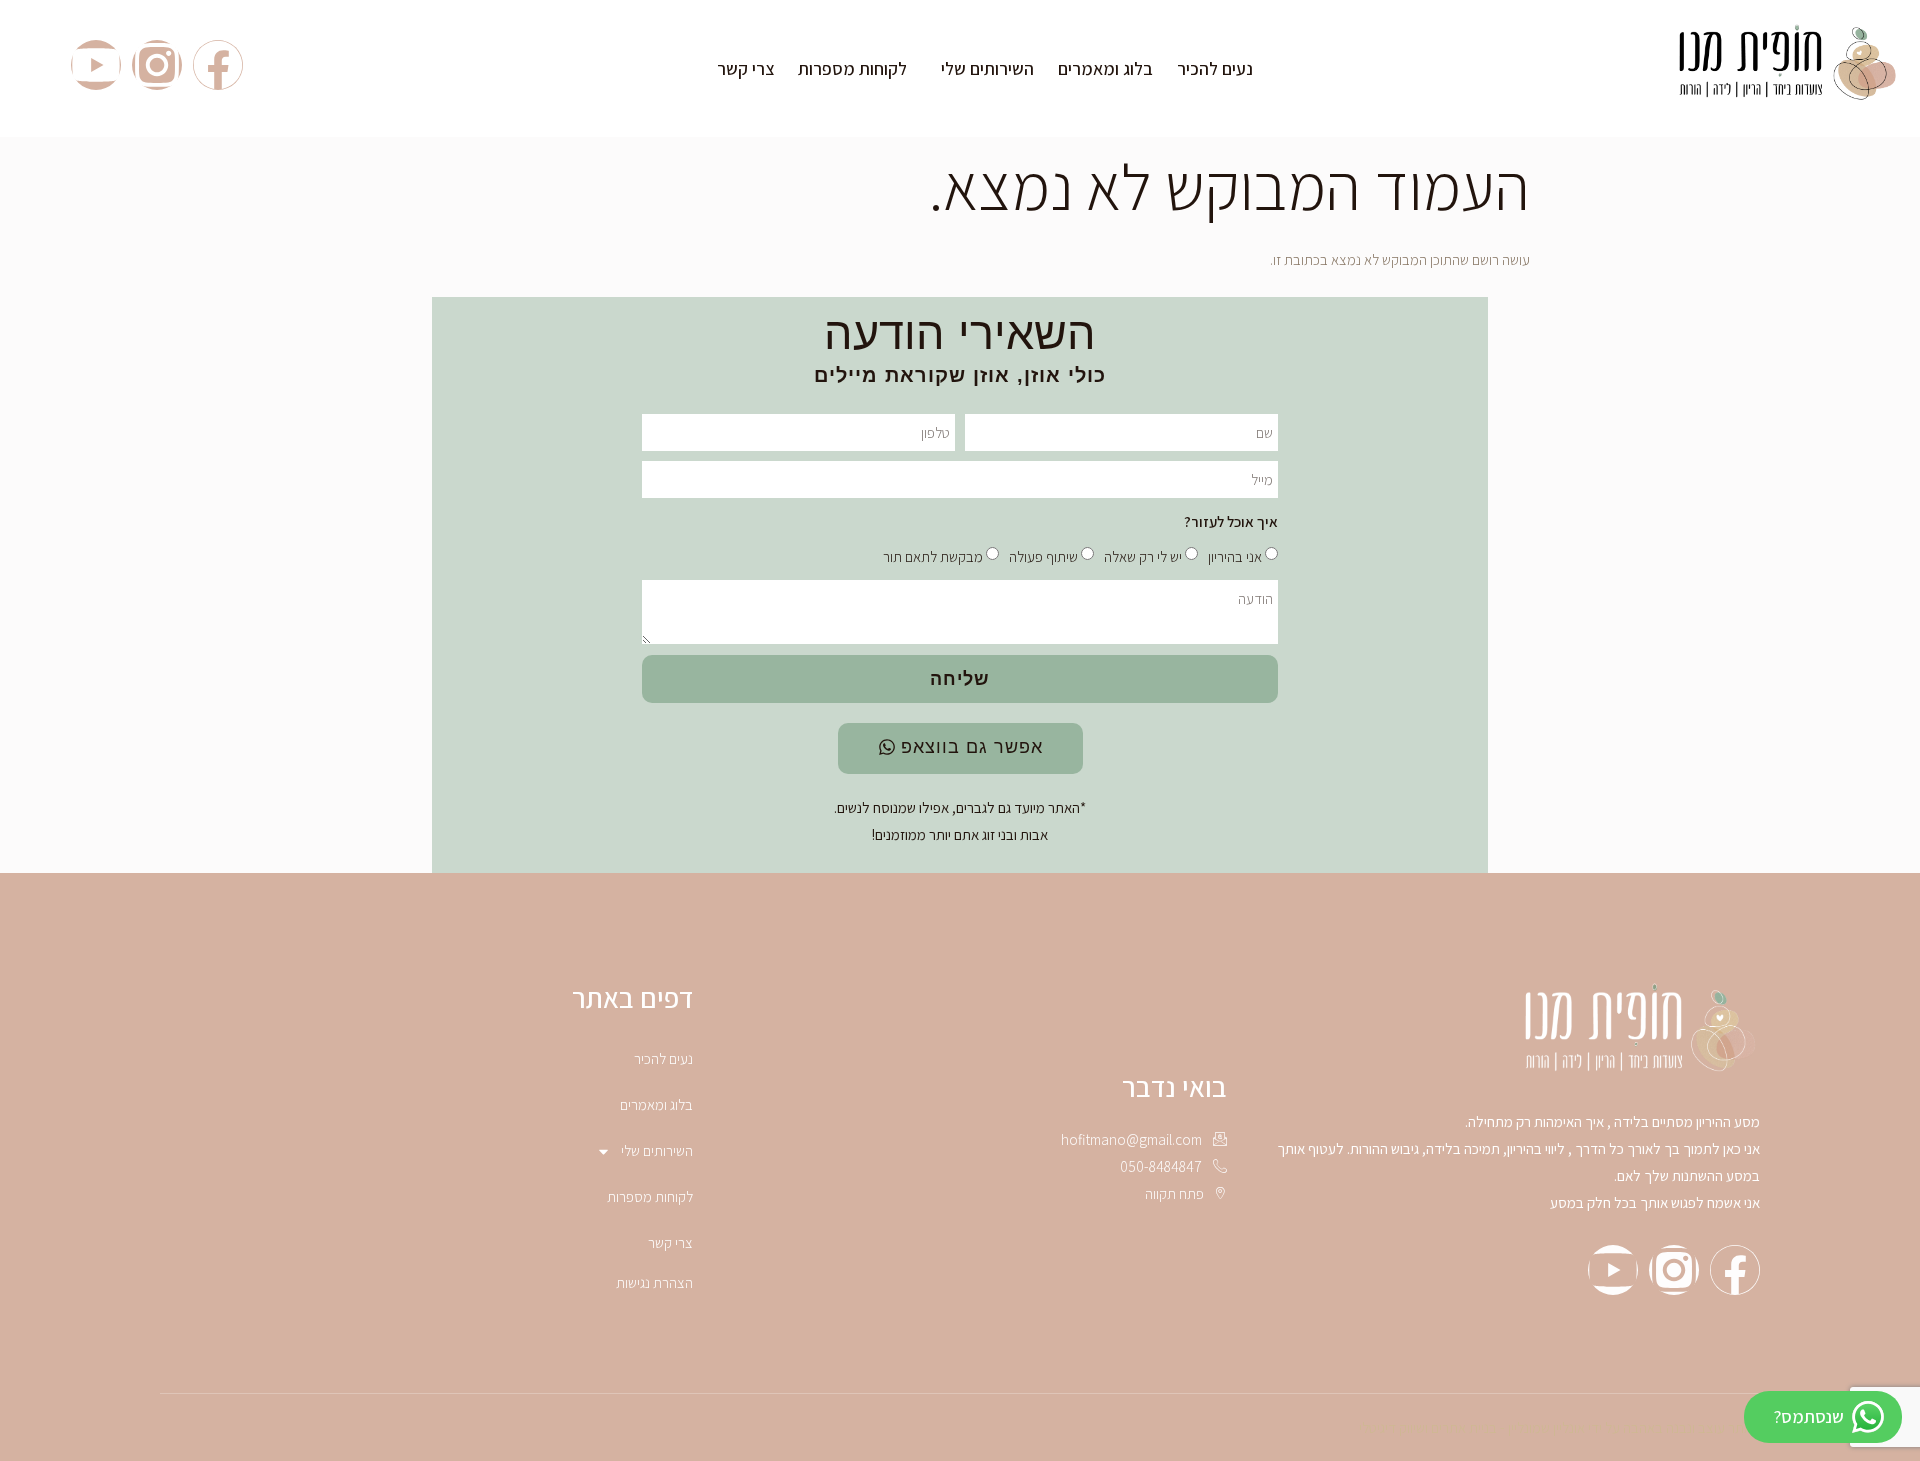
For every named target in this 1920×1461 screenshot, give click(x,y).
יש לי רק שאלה (1143, 556)
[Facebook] (218, 65)
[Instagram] (157, 65)
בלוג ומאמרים (1105, 68)
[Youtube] (96, 65)
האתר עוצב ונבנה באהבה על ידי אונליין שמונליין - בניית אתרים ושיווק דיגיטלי (1559, 1427)
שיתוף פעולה (1043, 556)
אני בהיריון (1235, 556)
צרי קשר (745, 68)
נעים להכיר (1215, 68)
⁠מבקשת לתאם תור (933, 556)
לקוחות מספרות (852, 68)
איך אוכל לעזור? (1231, 521)
